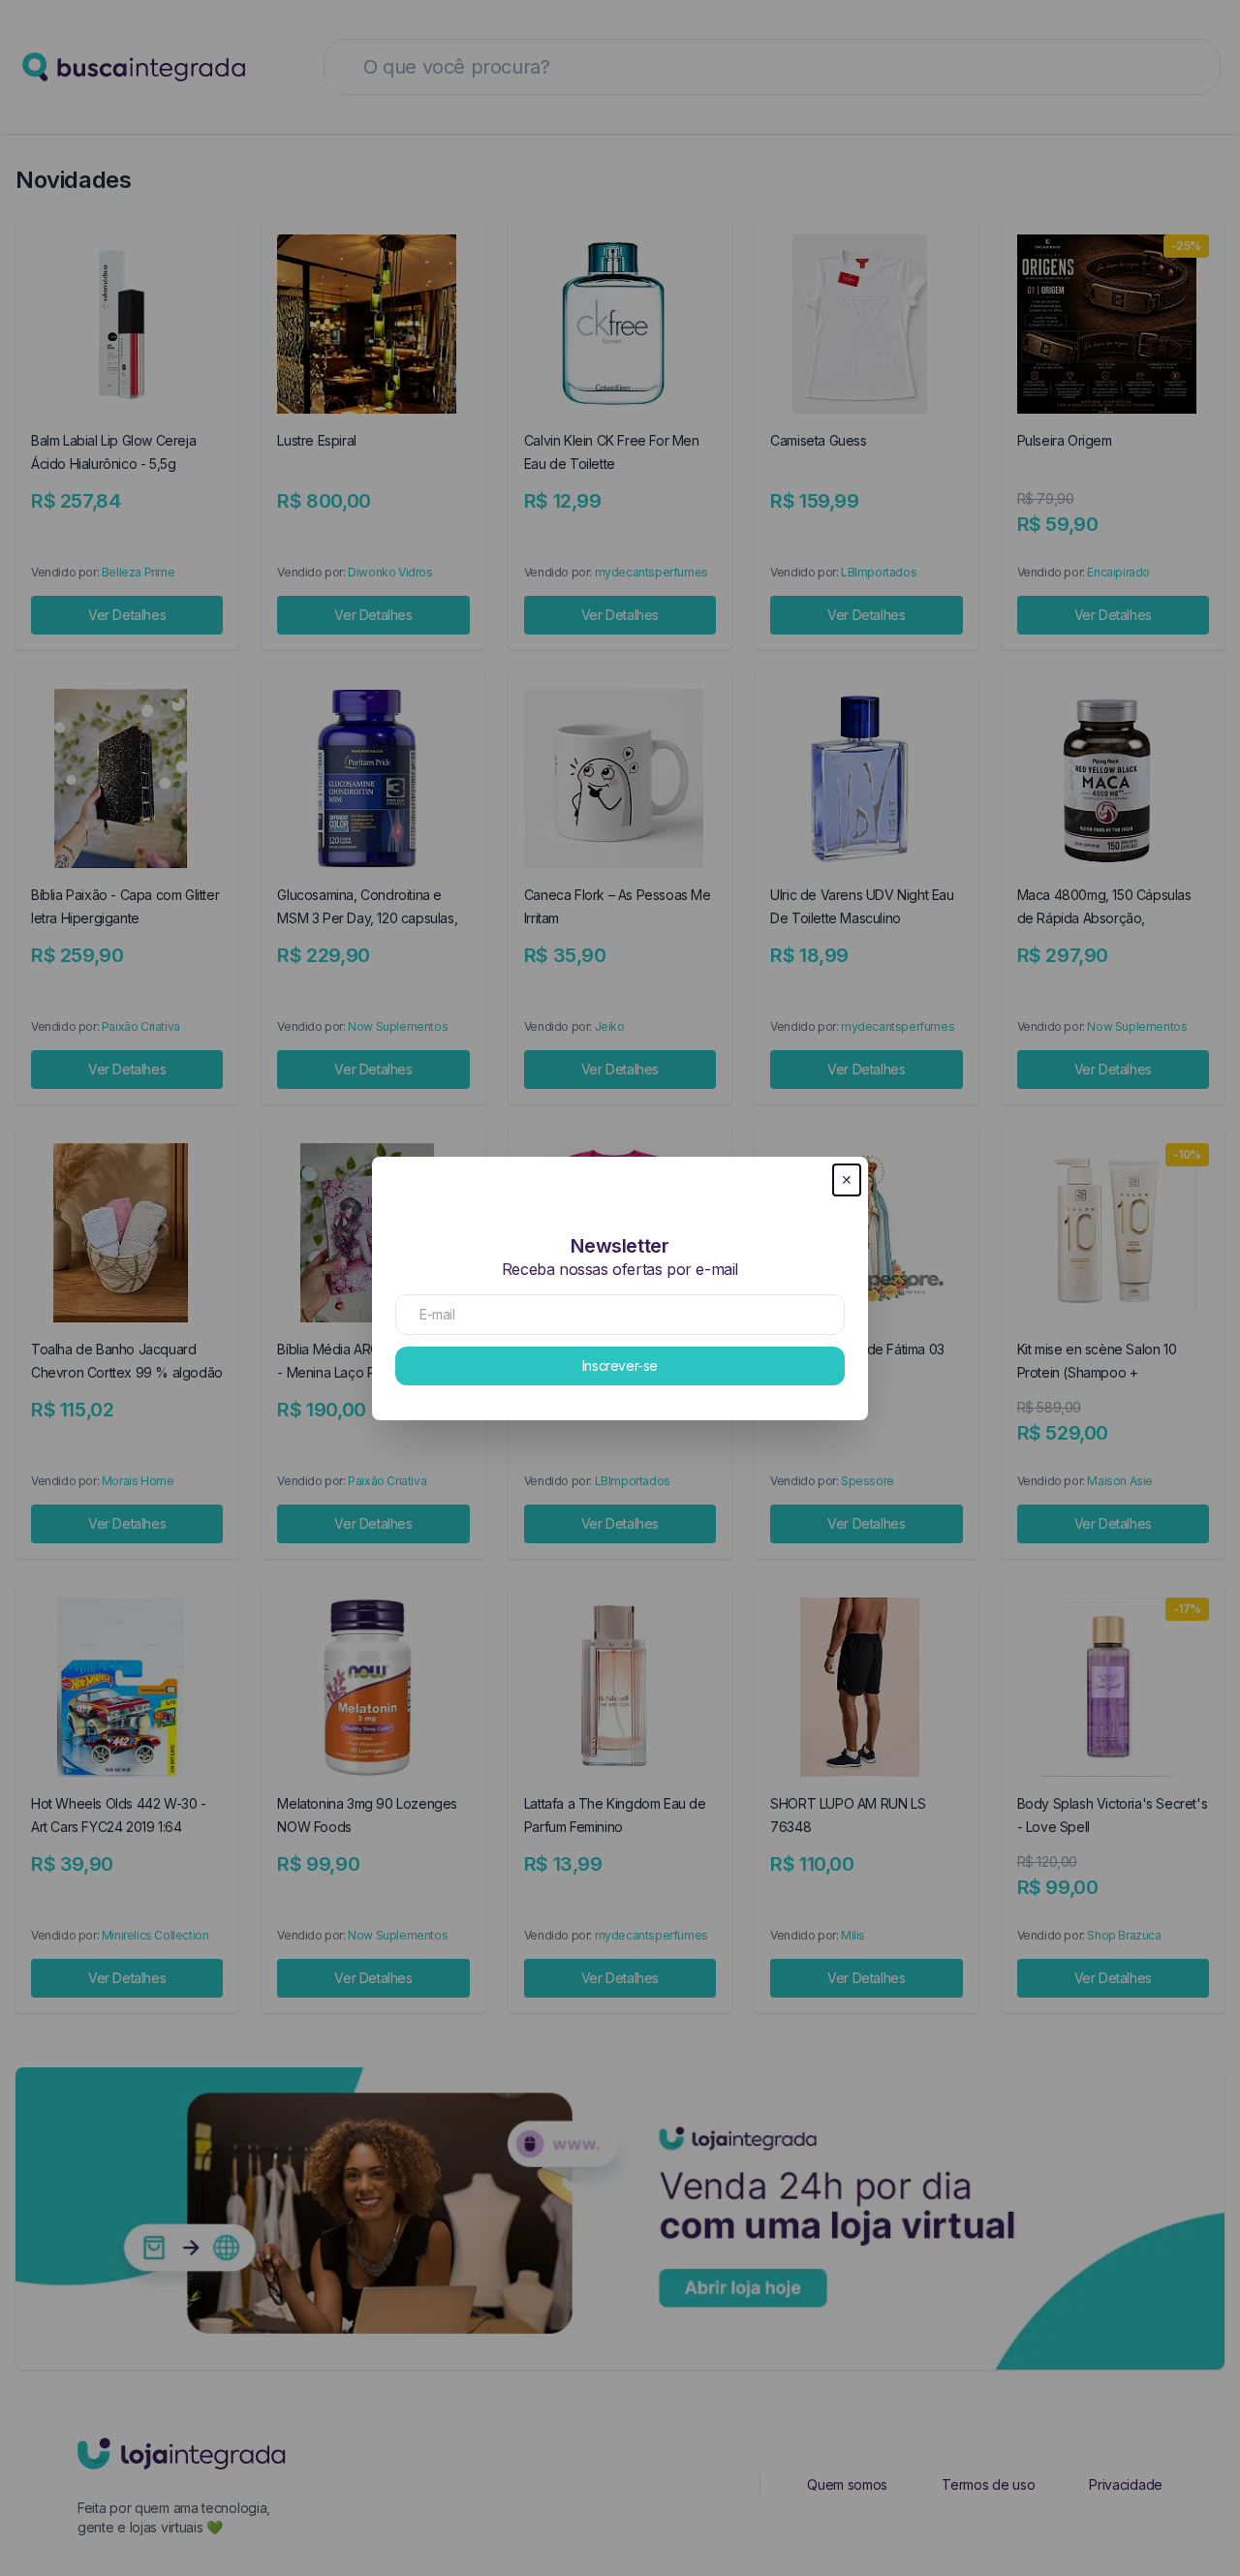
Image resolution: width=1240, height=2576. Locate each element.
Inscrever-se (620, 1366)
